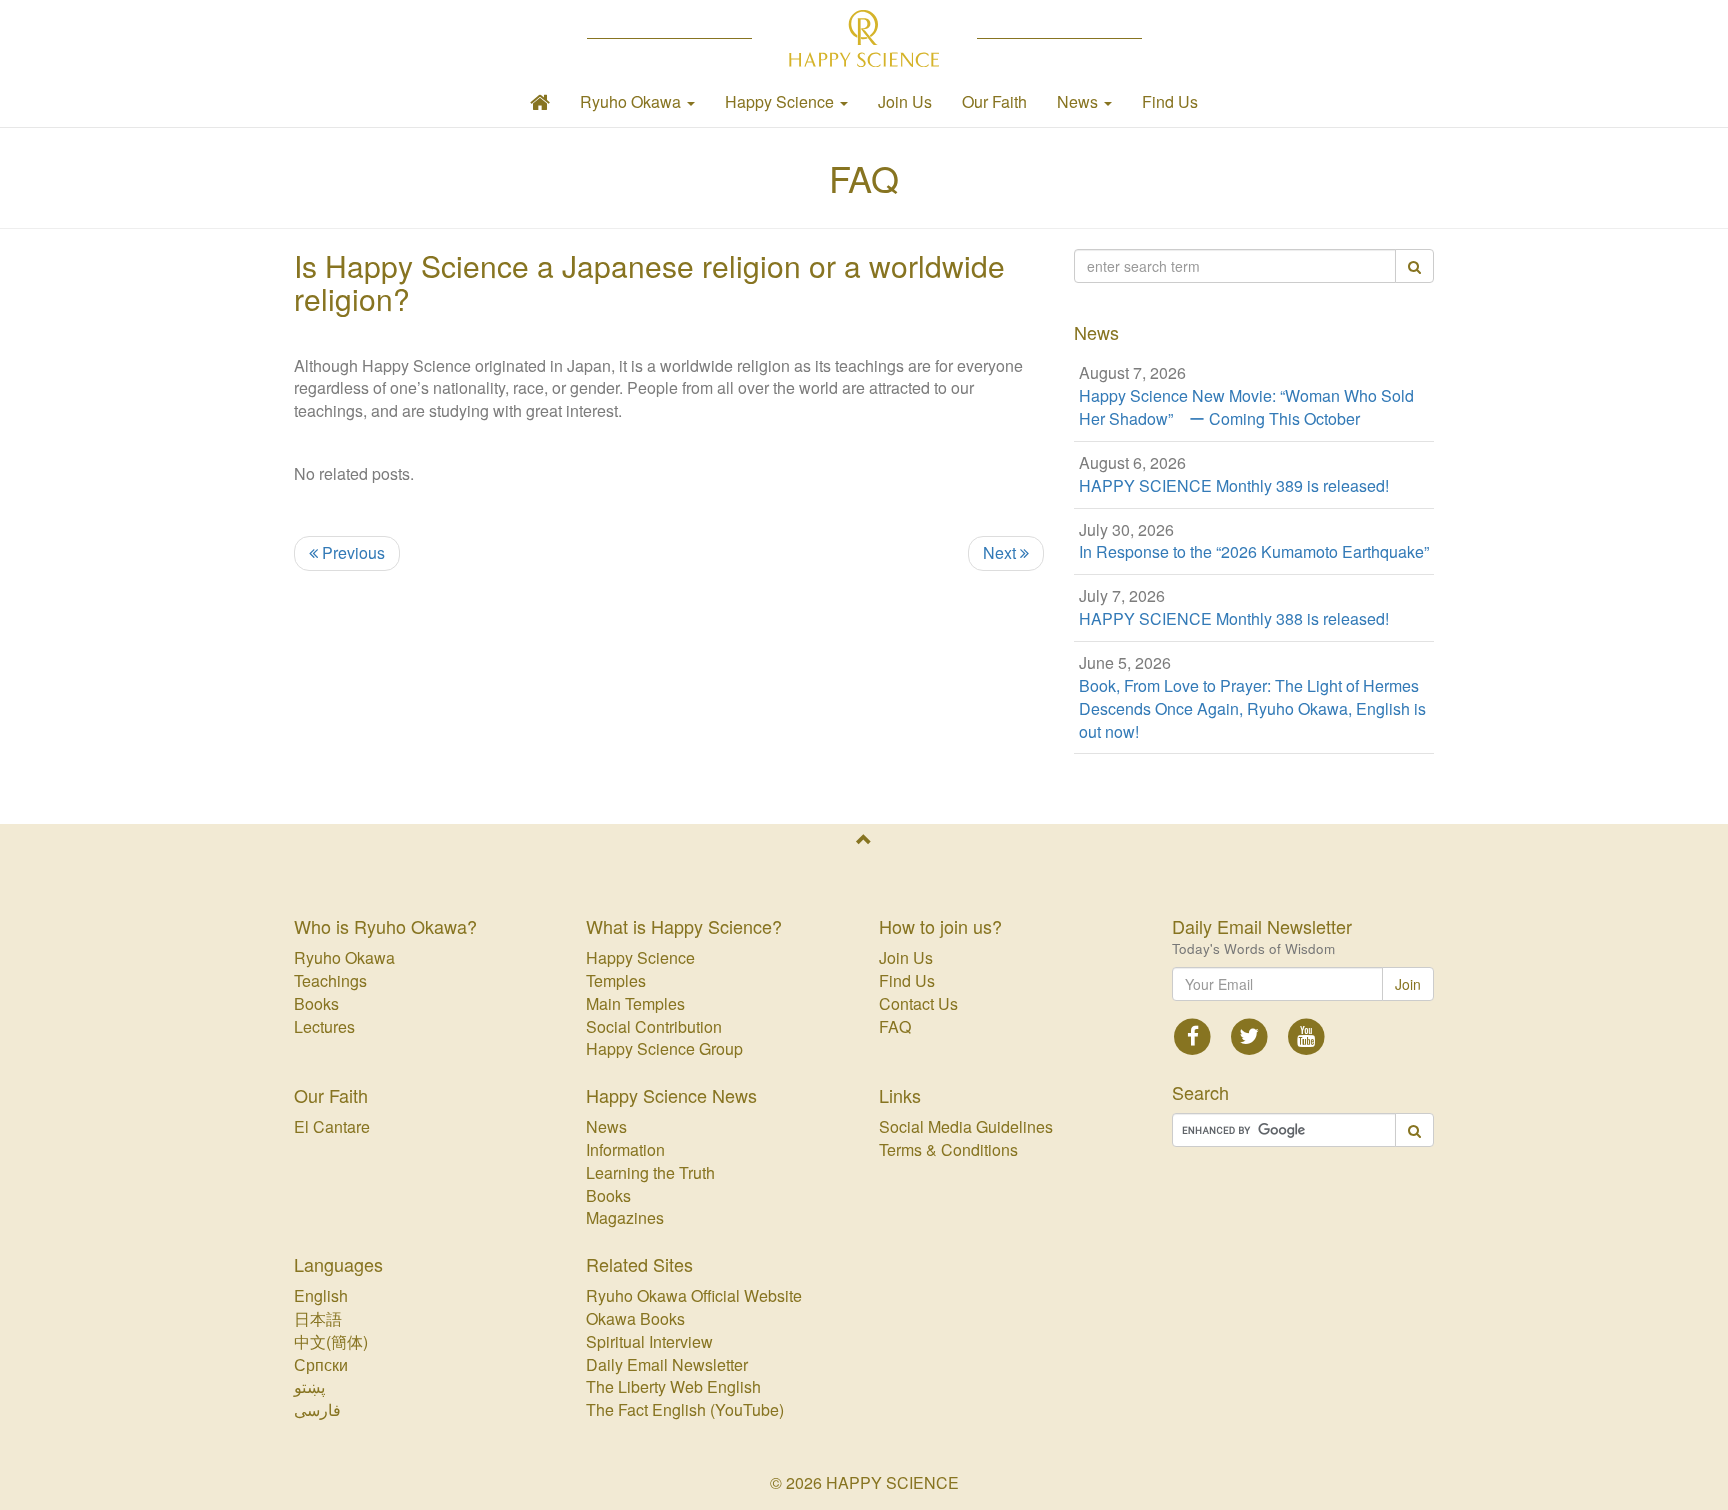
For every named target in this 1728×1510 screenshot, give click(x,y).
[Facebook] (1193, 1034)
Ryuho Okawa (344, 957)
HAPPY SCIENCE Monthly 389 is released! (1234, 486)
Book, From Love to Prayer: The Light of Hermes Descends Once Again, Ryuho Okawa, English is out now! (1252, 709)
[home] (540, 102)
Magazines (625, 1217)
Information (625, 1149)
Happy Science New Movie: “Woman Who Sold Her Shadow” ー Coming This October (1246, 407)
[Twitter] (1249, 1034)
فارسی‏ (317, 1409)
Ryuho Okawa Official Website (694, 1295)
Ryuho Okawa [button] (632, 101)
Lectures (324, 1026)
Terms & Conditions (948, 1149)
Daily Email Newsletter (667, 1364)
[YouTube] (1306, 1034)
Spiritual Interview (649, 1341)
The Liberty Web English (673, 1386)
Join (1408, 984)
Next (1001, 552)
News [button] (1079, 101)
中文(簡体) (331, 1341)
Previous (351, 552)
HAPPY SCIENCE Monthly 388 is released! (1234, 619)
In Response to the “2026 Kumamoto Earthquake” (1254, 552)
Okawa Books (635, 1318)
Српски (321, 1364)
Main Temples (635, 1003)
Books (316, 1003)
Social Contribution (654, 1026)
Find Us (1170, 101)
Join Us (905, 101)
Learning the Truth (650, 1172)
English (321, 1295)
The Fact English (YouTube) (685, 1409)
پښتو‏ (309, 1386)
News (606, 1126)
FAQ (864, 177)
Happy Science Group (664, 1048)
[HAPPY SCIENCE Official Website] (864, 38)
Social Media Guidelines (966, 1126)
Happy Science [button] (781, 101)
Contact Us (918, 1003)
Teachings (330, 980)
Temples (616, 980)
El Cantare (332, 1126)
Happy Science (640, 957)
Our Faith (994, 101)
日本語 (318, 1318)
